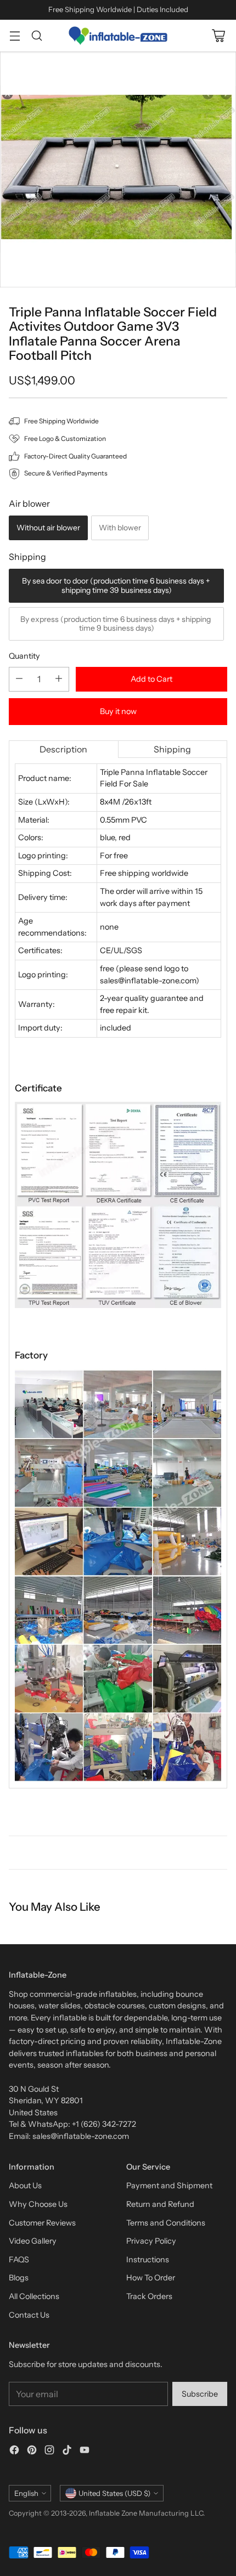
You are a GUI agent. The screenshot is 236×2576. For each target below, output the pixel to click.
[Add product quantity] (59, 679)
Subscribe (200, 2394)
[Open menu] (15, 35)
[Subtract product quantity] (19, 679)
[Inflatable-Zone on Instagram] (49, 2452)
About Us (25, 2186)
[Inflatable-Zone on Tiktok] (67, 2452)
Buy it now (118, 711)
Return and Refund (160, 2204)
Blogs (19, 2278)
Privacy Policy (151, 2241)
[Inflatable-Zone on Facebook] (14, 2452)
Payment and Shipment (169, 2186)
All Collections (34, 2296)
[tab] (64, 749)
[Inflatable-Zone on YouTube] (85, 2452)
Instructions (148, 2260)
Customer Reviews (42, 2223)
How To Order (151, 2278)
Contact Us (29, 2315)
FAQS (19, 2260)
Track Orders (149, 2296)
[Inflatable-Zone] (118, 36)
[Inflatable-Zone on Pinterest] (32, 2452)
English (26, 2493)
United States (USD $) (114, 2493)
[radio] (48, 528)
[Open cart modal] (218, 35)
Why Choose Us (38, 2204)
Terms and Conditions (166, 2223)
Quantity (24, 656)
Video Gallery (33, 2241)
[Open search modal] (36, 35)
